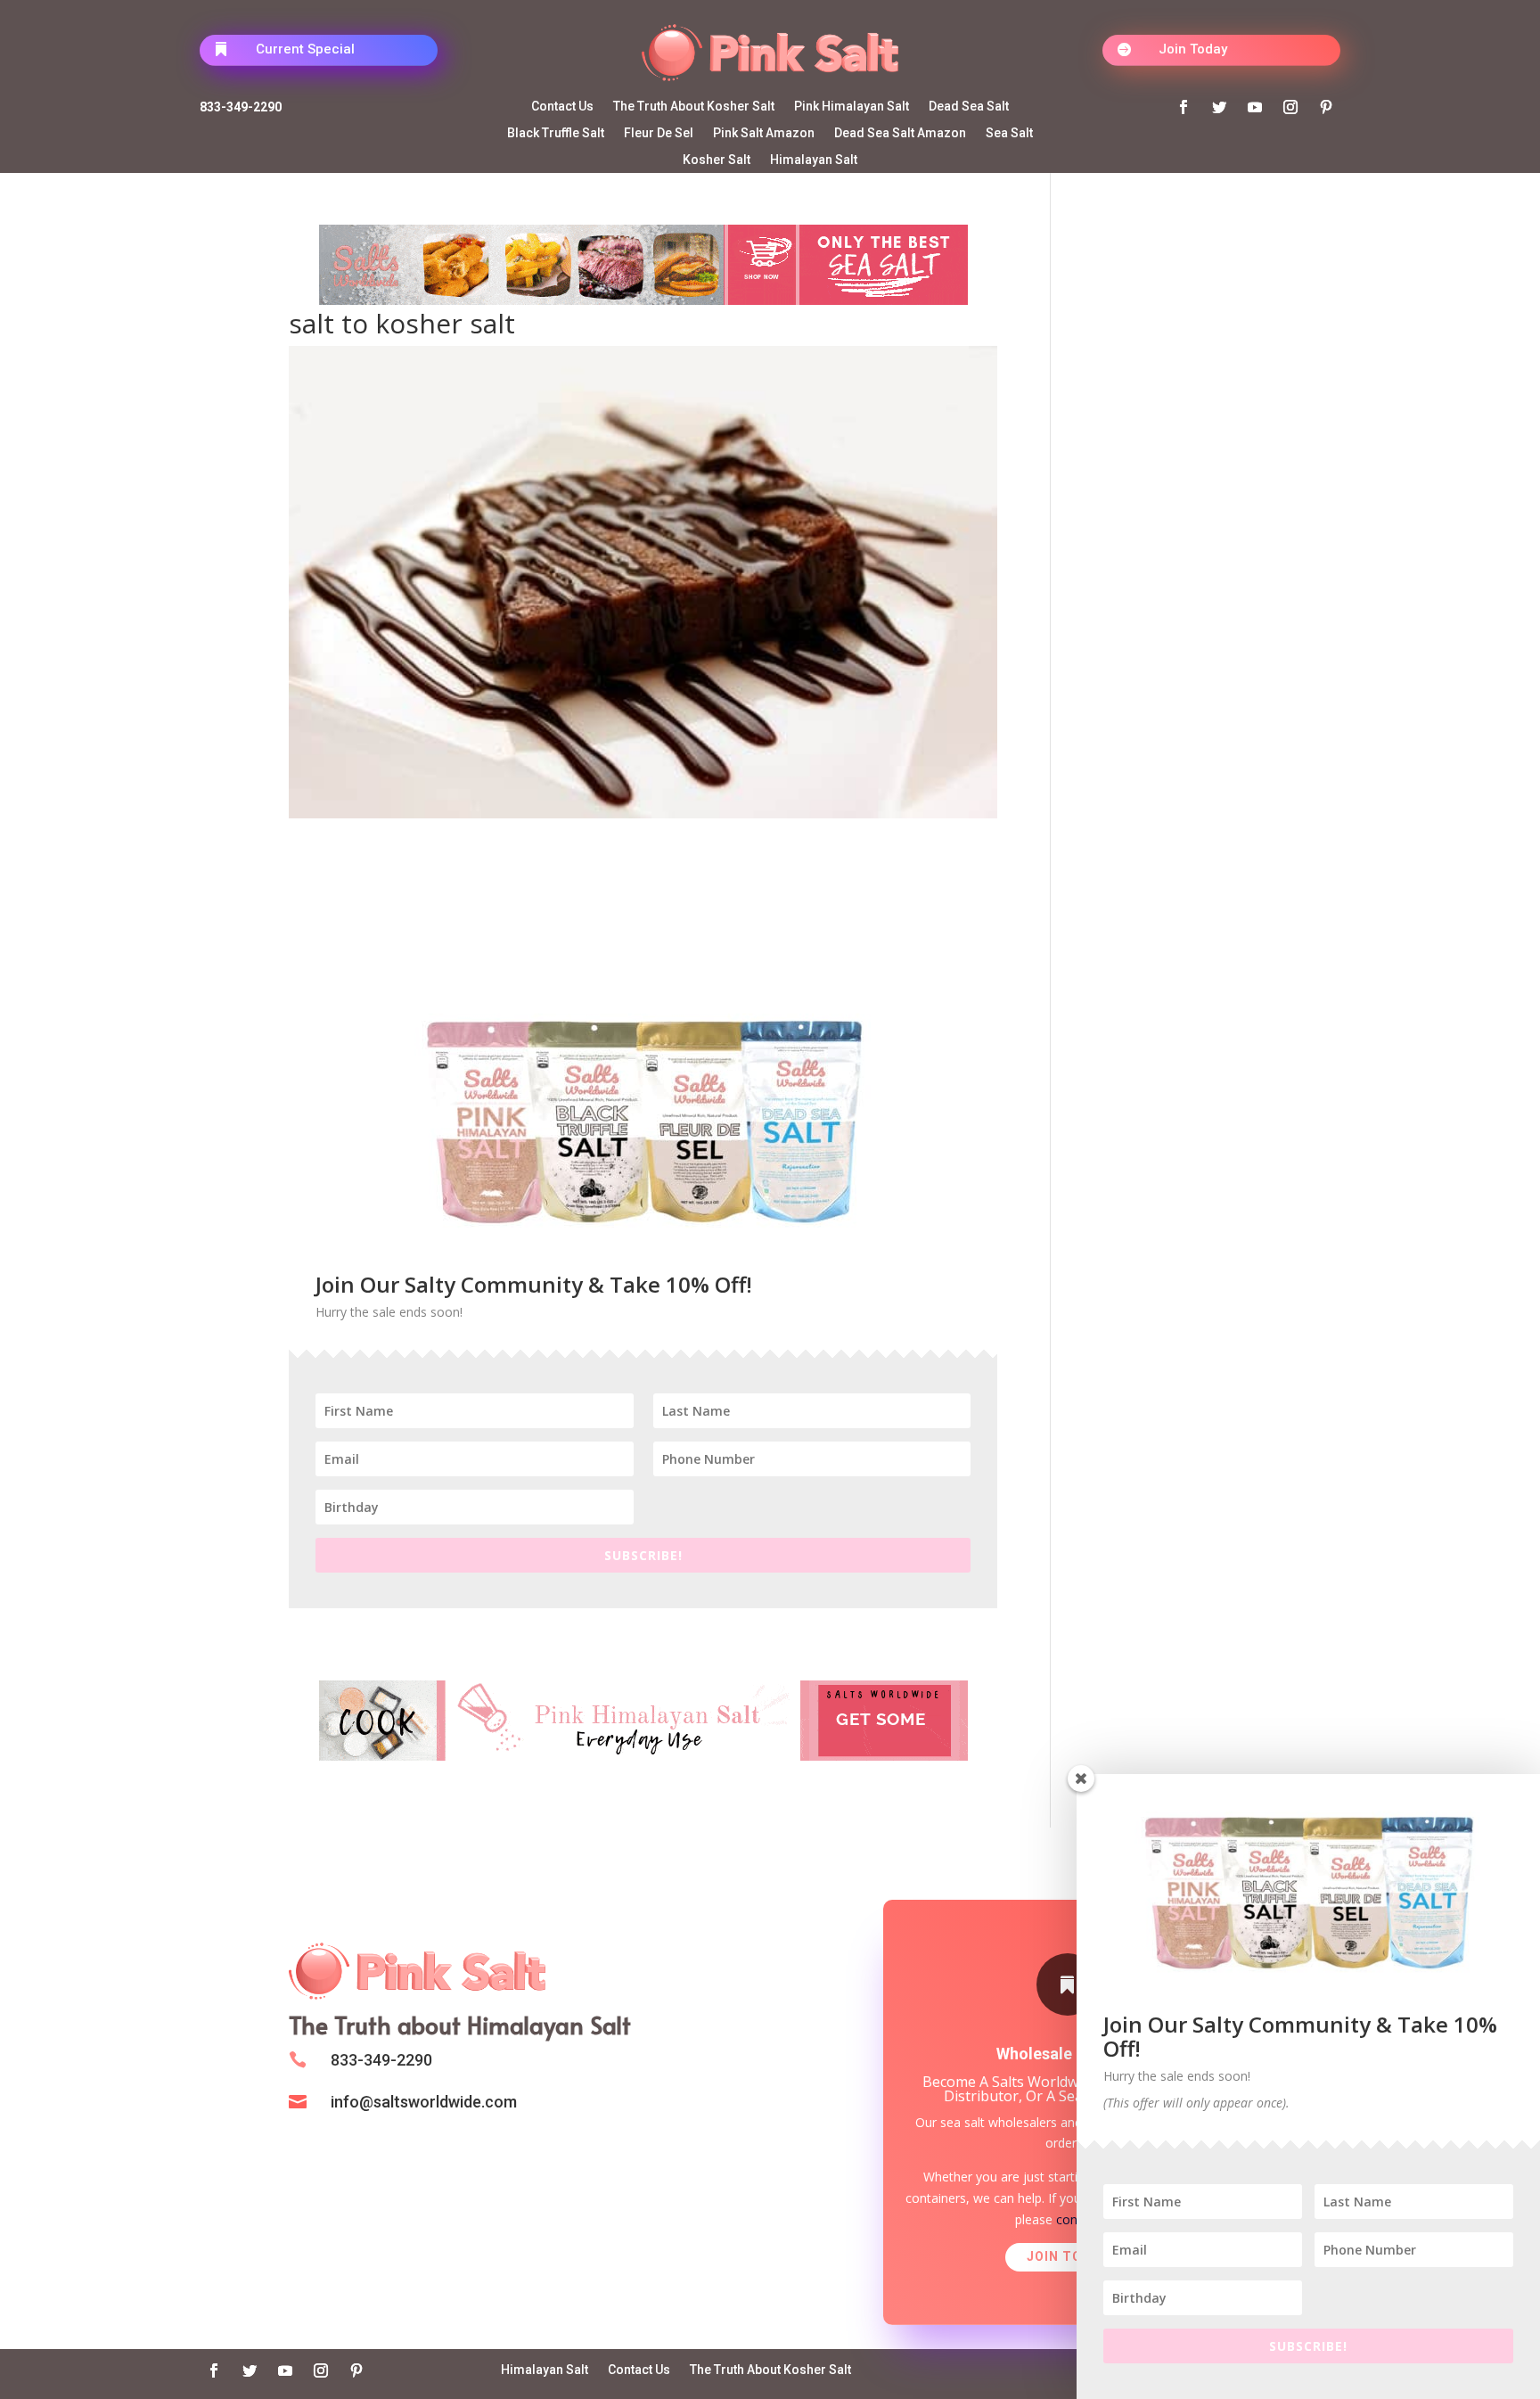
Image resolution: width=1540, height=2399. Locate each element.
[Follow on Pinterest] (1326, 107)
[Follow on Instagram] (1290, 107)
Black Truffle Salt (556, 133)
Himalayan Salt (814, 160)
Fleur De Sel (659, 133)
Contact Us (562, 107)
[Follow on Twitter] (1219, 107)
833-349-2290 (241, 107)
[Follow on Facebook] (1184, 107)
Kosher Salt (717, 160)
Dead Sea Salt (969, 107)
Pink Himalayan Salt (852, 107)
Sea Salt (1009, 133)
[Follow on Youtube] (1255, 107)
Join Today (1193, 49)
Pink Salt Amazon (764, 133)
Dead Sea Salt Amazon (900, 133)
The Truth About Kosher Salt (694, 107)
